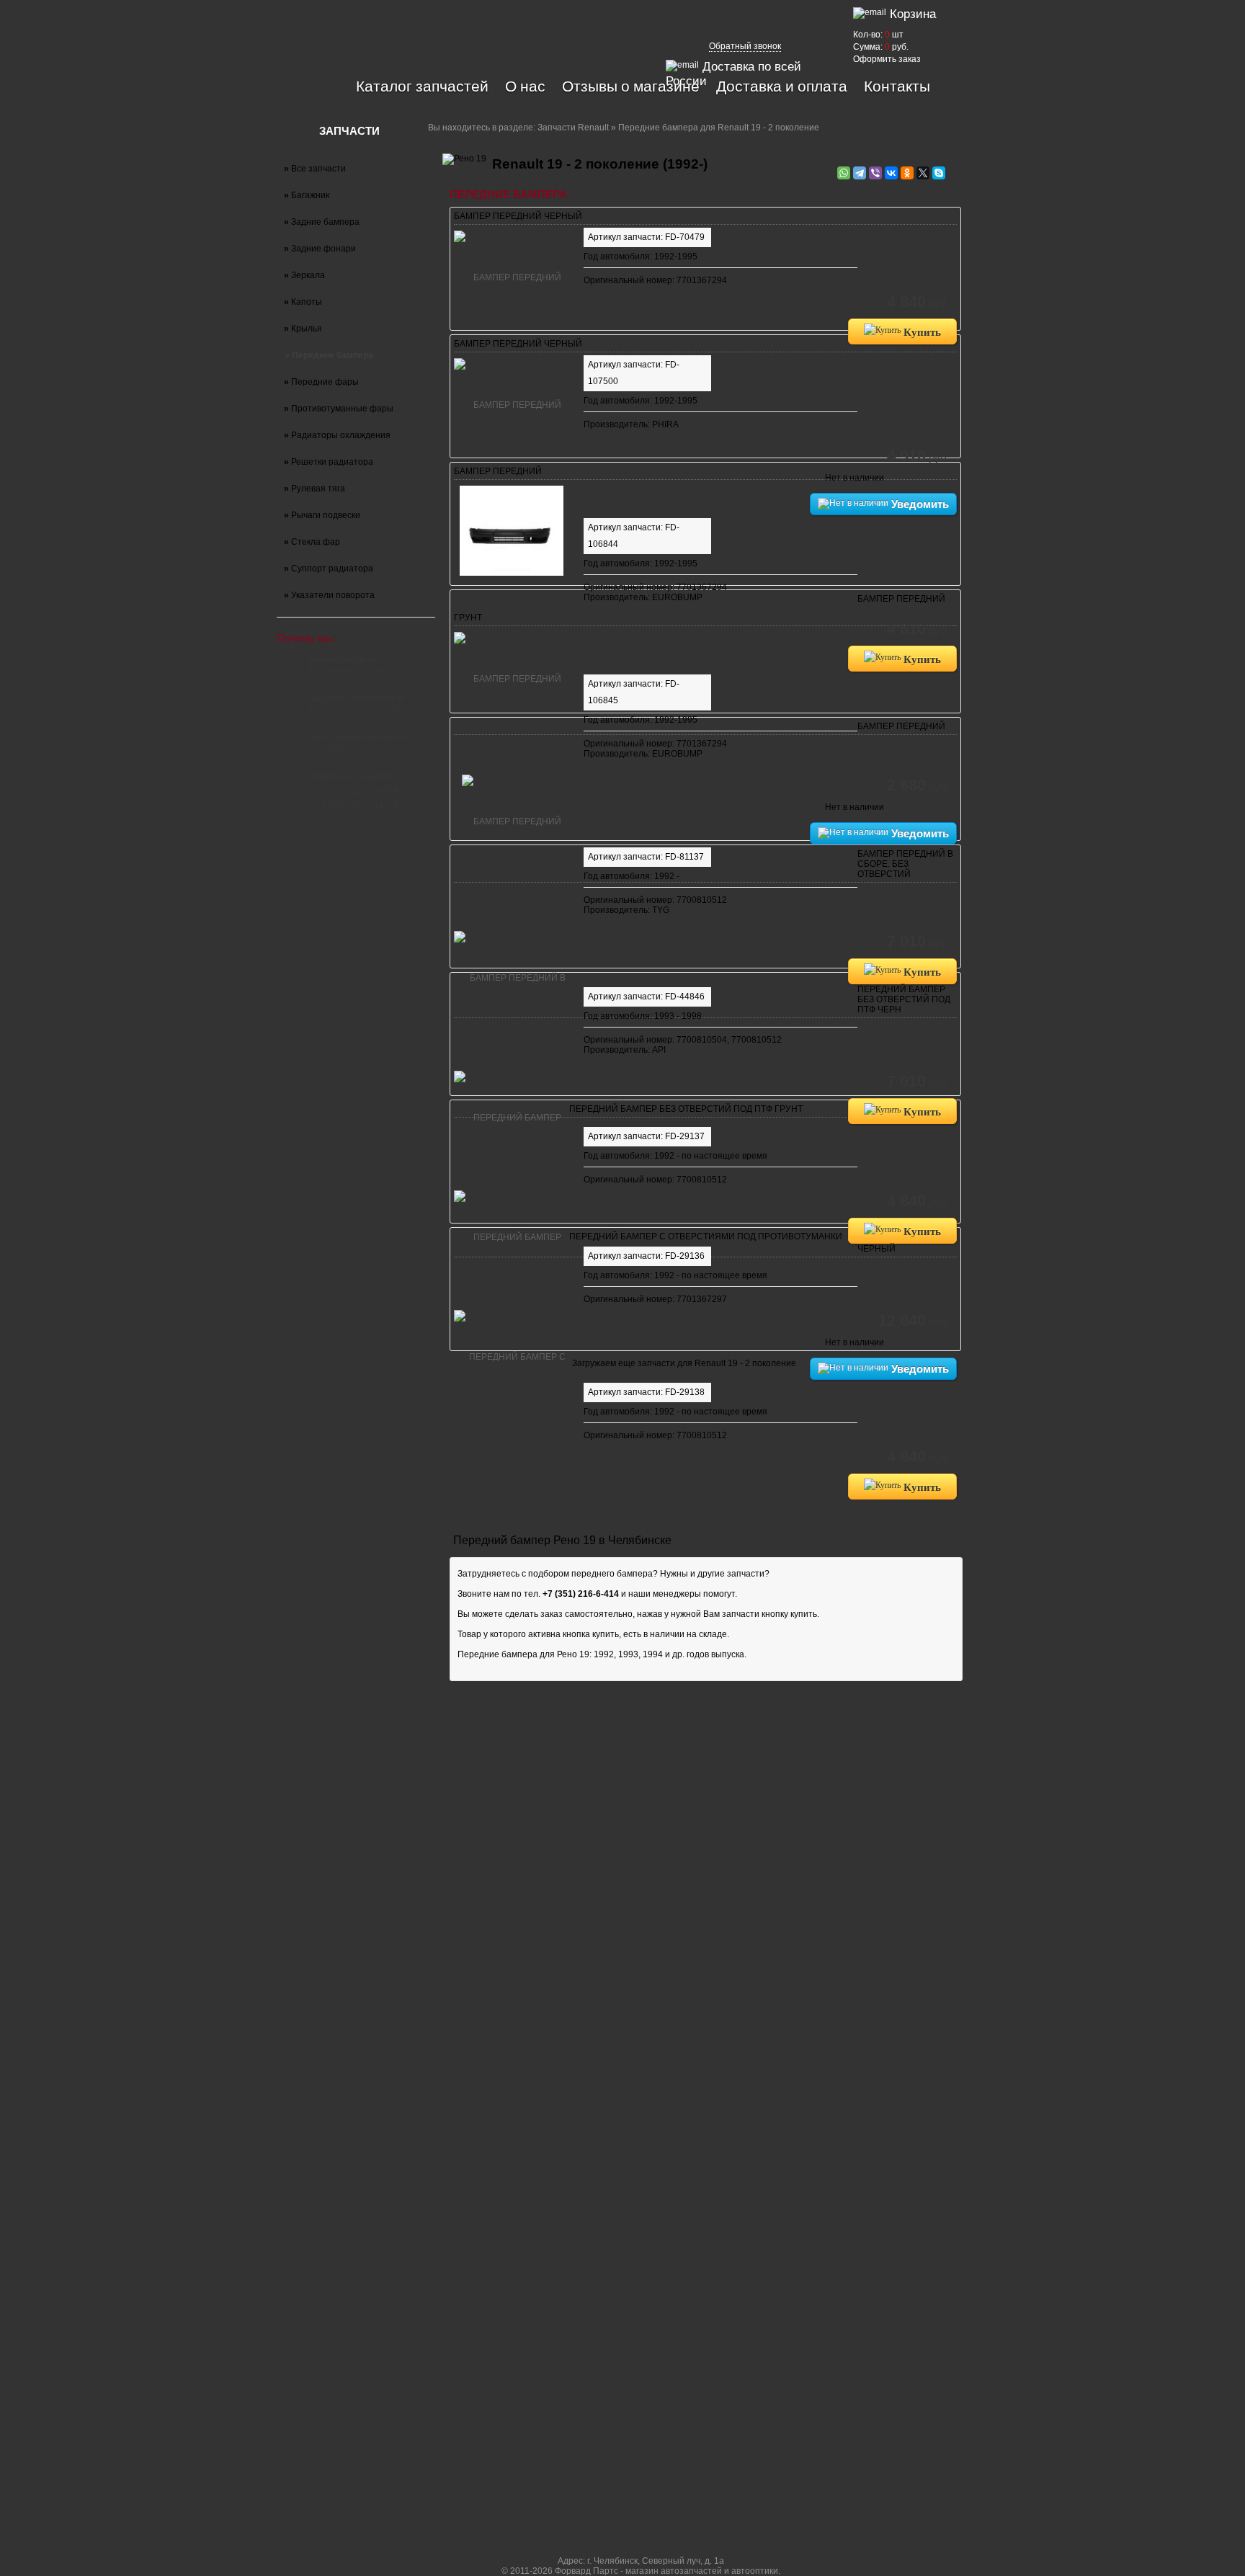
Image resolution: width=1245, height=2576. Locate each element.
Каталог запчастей (422, 86)
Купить (921, 331)
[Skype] (939, 173)
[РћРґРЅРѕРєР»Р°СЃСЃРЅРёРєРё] (907, 173)
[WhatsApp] (844, 173)
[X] (923, 173)
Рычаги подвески (322, 515)
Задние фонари (320, 249)
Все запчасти (315, 169)
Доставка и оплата (782, 86)
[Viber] (875, 173)
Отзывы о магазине (631, 86)
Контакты (897, 86)
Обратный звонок (745, 46)
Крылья (303, 329)
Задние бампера (322, 222)
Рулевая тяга (314, 489)
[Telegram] (860, 173)
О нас (525, 86)
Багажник (307, 195)
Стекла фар (312, 542)
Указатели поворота (329, 595)
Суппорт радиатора (329, 569)
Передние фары (321, 382)
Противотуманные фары (339, 409)
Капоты (303, 302)
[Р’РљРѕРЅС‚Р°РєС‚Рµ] (891, 173)
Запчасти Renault (573, 128)
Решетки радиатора (329, 462)
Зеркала (304, 275)
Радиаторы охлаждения (337, 435)
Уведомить (919, 504)
